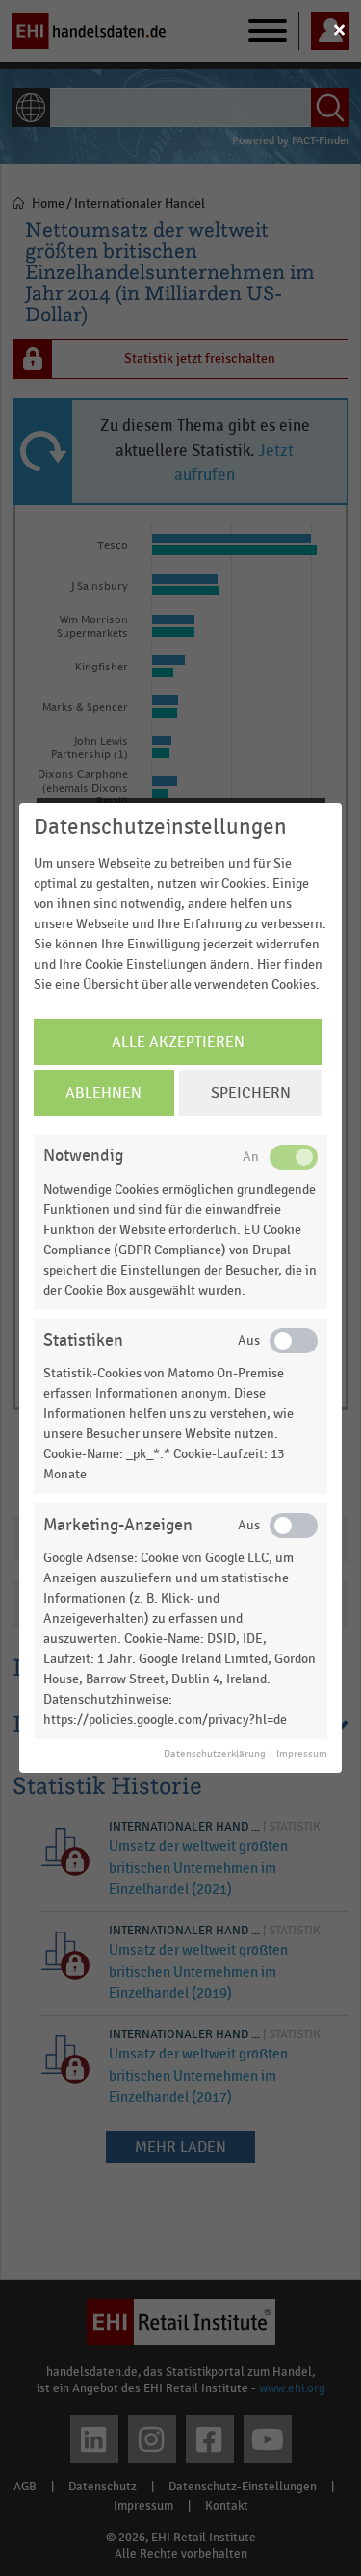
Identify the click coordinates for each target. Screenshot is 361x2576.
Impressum (302, 1755)
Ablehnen (103, 1093)
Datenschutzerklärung (215, 1755)
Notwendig (83, 1156)
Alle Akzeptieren (178, 1042)
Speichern (251, 1093)
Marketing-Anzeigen (118, 1525)
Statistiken (83, 1340)
